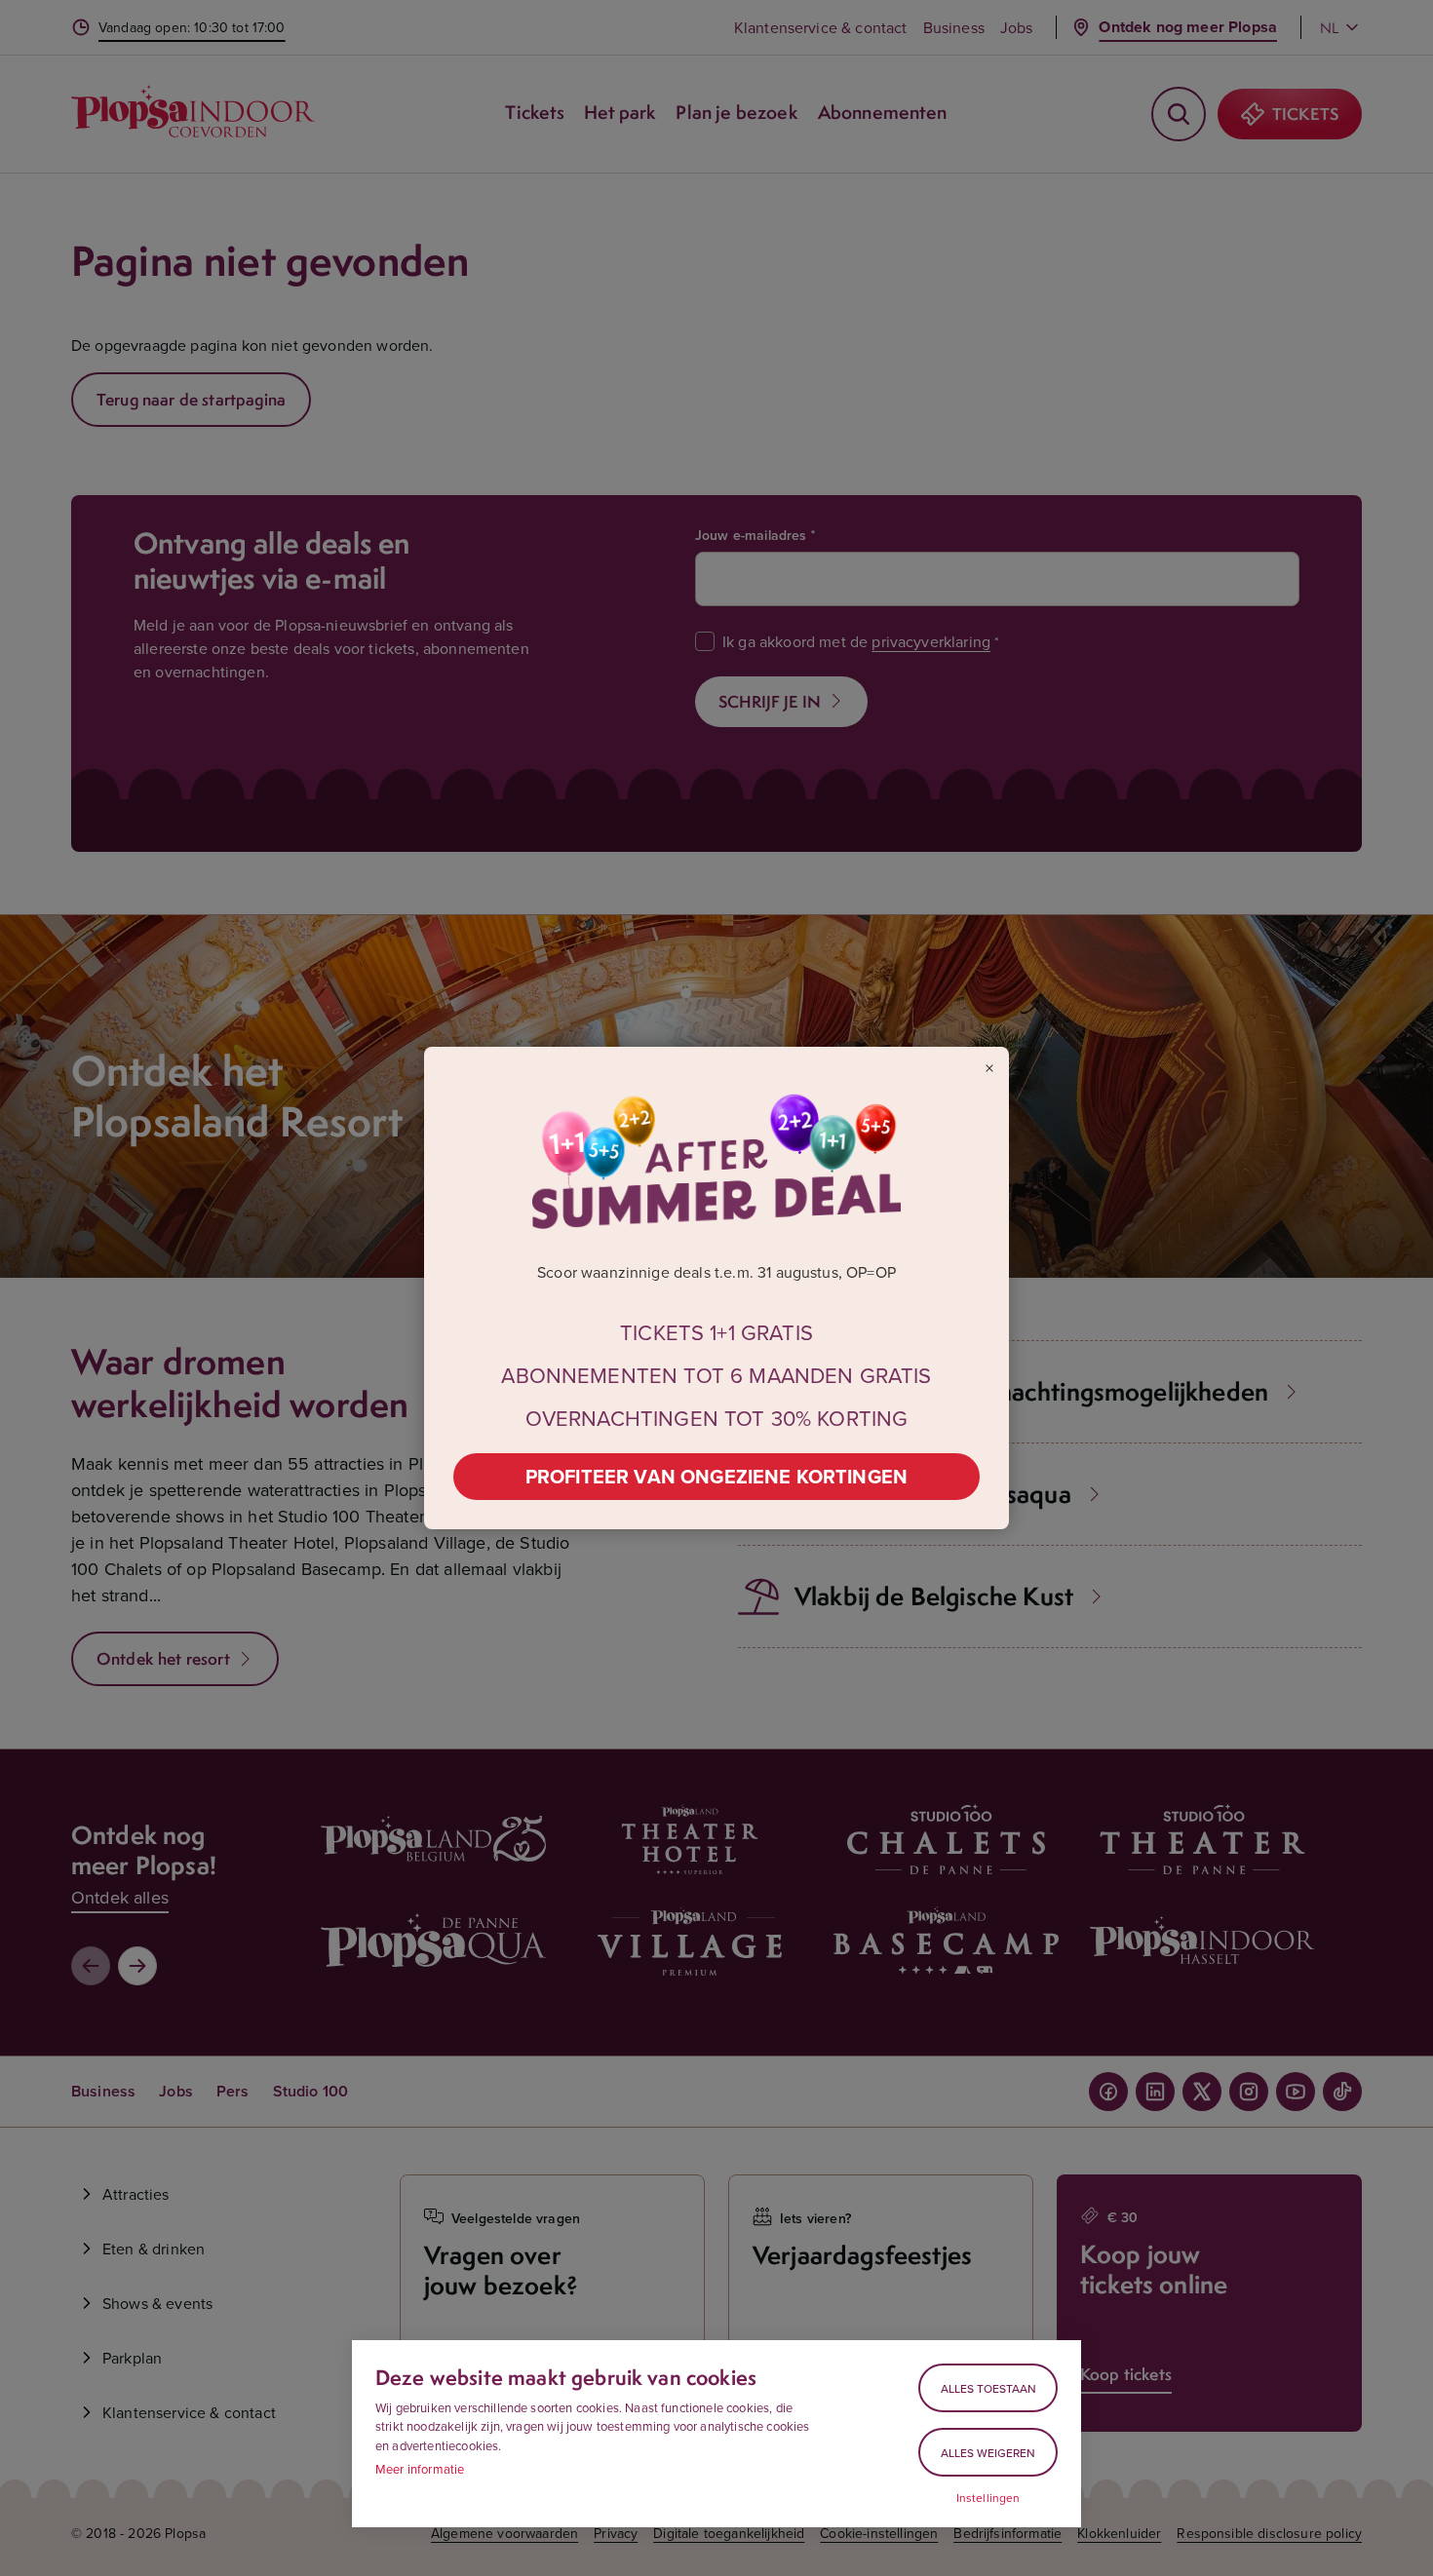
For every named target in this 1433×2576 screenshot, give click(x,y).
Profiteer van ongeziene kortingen (716, 1476)
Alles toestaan (988, 2388)
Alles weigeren (988, 2453)
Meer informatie (420, 2469)
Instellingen (988, 2498)
